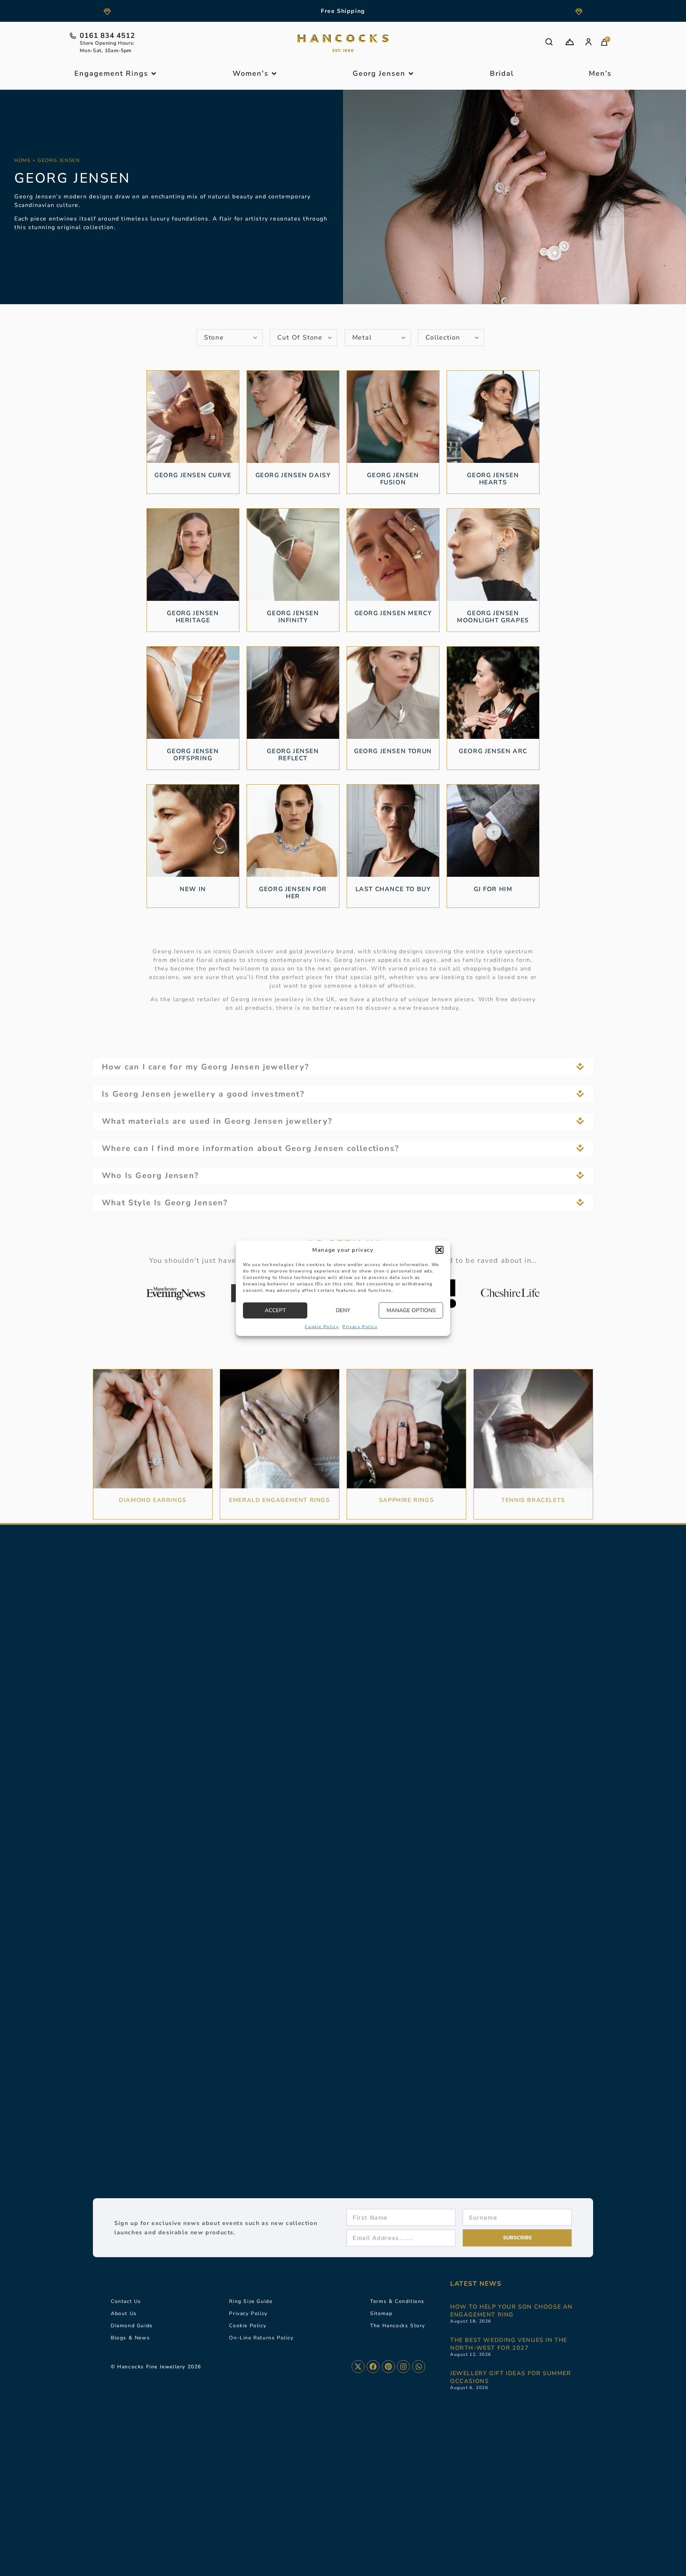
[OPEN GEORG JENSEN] (411, 74)
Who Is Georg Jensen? (150, 1176)
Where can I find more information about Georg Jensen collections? (250, 1148)
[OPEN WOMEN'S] (274, 74)
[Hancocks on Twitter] (358, 2367)
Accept (275, 1310)
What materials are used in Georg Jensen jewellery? (217, 1121)
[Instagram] (403, 2367)
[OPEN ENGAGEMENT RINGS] (154, 74)
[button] (439, 1250)
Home (23, 160)
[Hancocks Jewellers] (343, 43)
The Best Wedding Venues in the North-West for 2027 (509, 2344)
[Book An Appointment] (570, 42)
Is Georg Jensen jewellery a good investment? (203, 1094)
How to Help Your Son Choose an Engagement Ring (511, 2311)
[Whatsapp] (419, 2367)
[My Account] (588, 42)
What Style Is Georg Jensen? (165, 1203)
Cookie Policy (322, 1326)
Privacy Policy (360, 1326)
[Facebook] (373, 2367)
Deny (343, 1310)
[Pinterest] (388, 2367)
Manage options (411, 1310)
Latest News (476, 2284)
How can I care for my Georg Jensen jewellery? (205, 1067)
